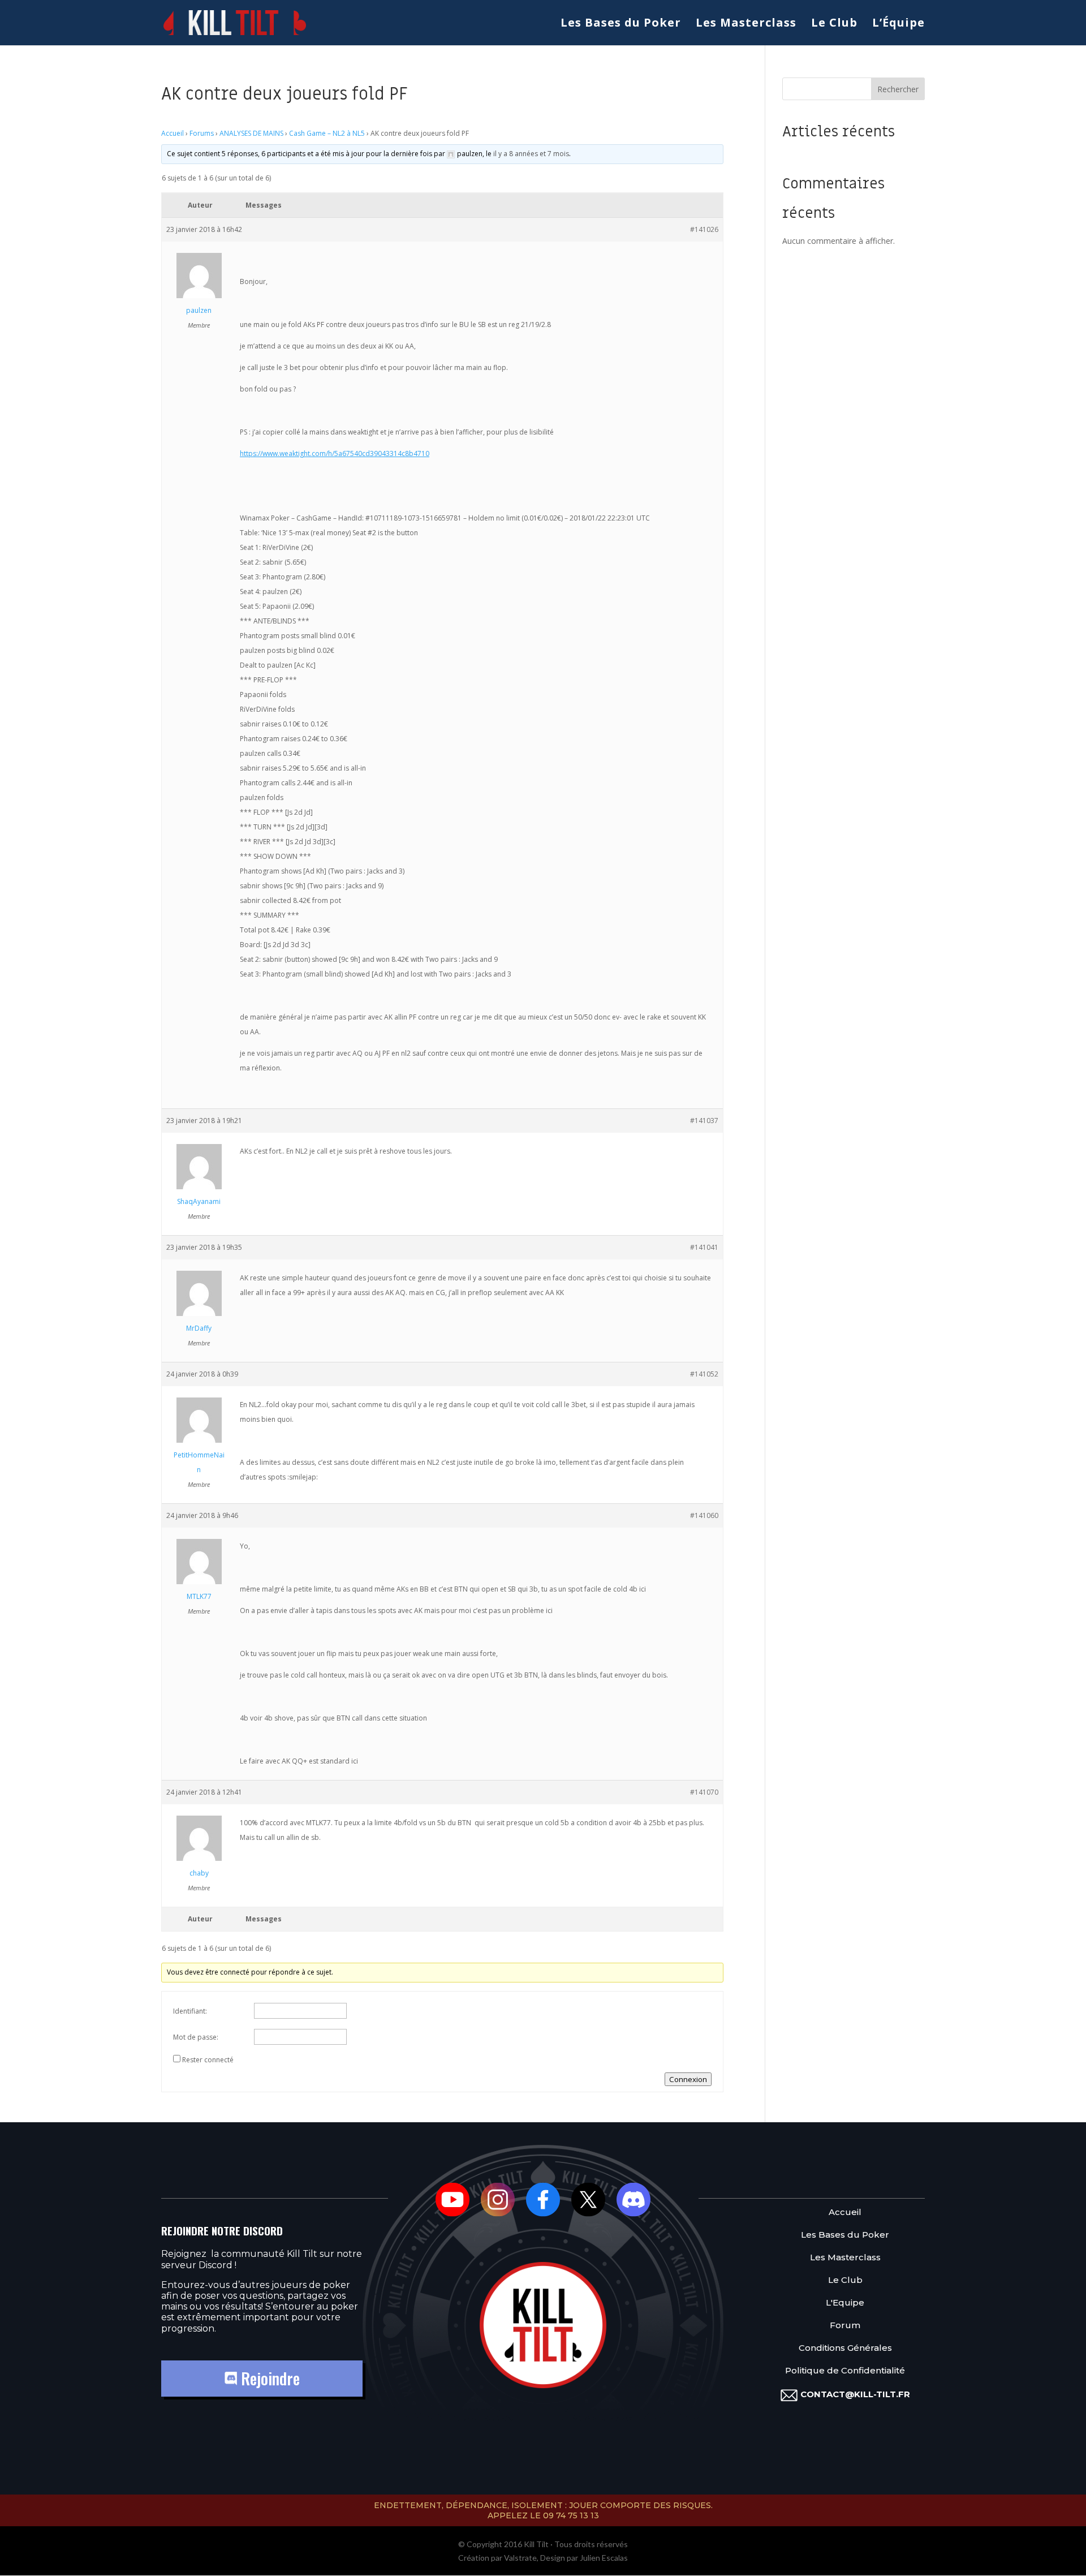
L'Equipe (845, 2303)
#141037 (704, 1121)
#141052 (704, 1374)
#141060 (704, 1515)
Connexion (688, 2079)
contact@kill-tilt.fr (855, 2394)
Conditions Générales (845, 2348)
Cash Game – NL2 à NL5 (327, 133)
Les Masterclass (746, 24)
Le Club (834, 24)
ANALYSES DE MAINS (251, 133)
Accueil (173, 133)
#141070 (704, 1792)
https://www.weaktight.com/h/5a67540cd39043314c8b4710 (335, 453)
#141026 (704, 229)
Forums (202, 133)
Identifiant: (190, 2011)
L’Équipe (898, 24)
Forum (845, 2326)
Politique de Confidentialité (845, 2371)
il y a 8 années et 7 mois (531, 154)
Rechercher (898, 89)
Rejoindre (268, 2378)
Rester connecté (208, 2060)
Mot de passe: (196, 2037)
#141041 (704, 1247)
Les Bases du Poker (621, 24)
